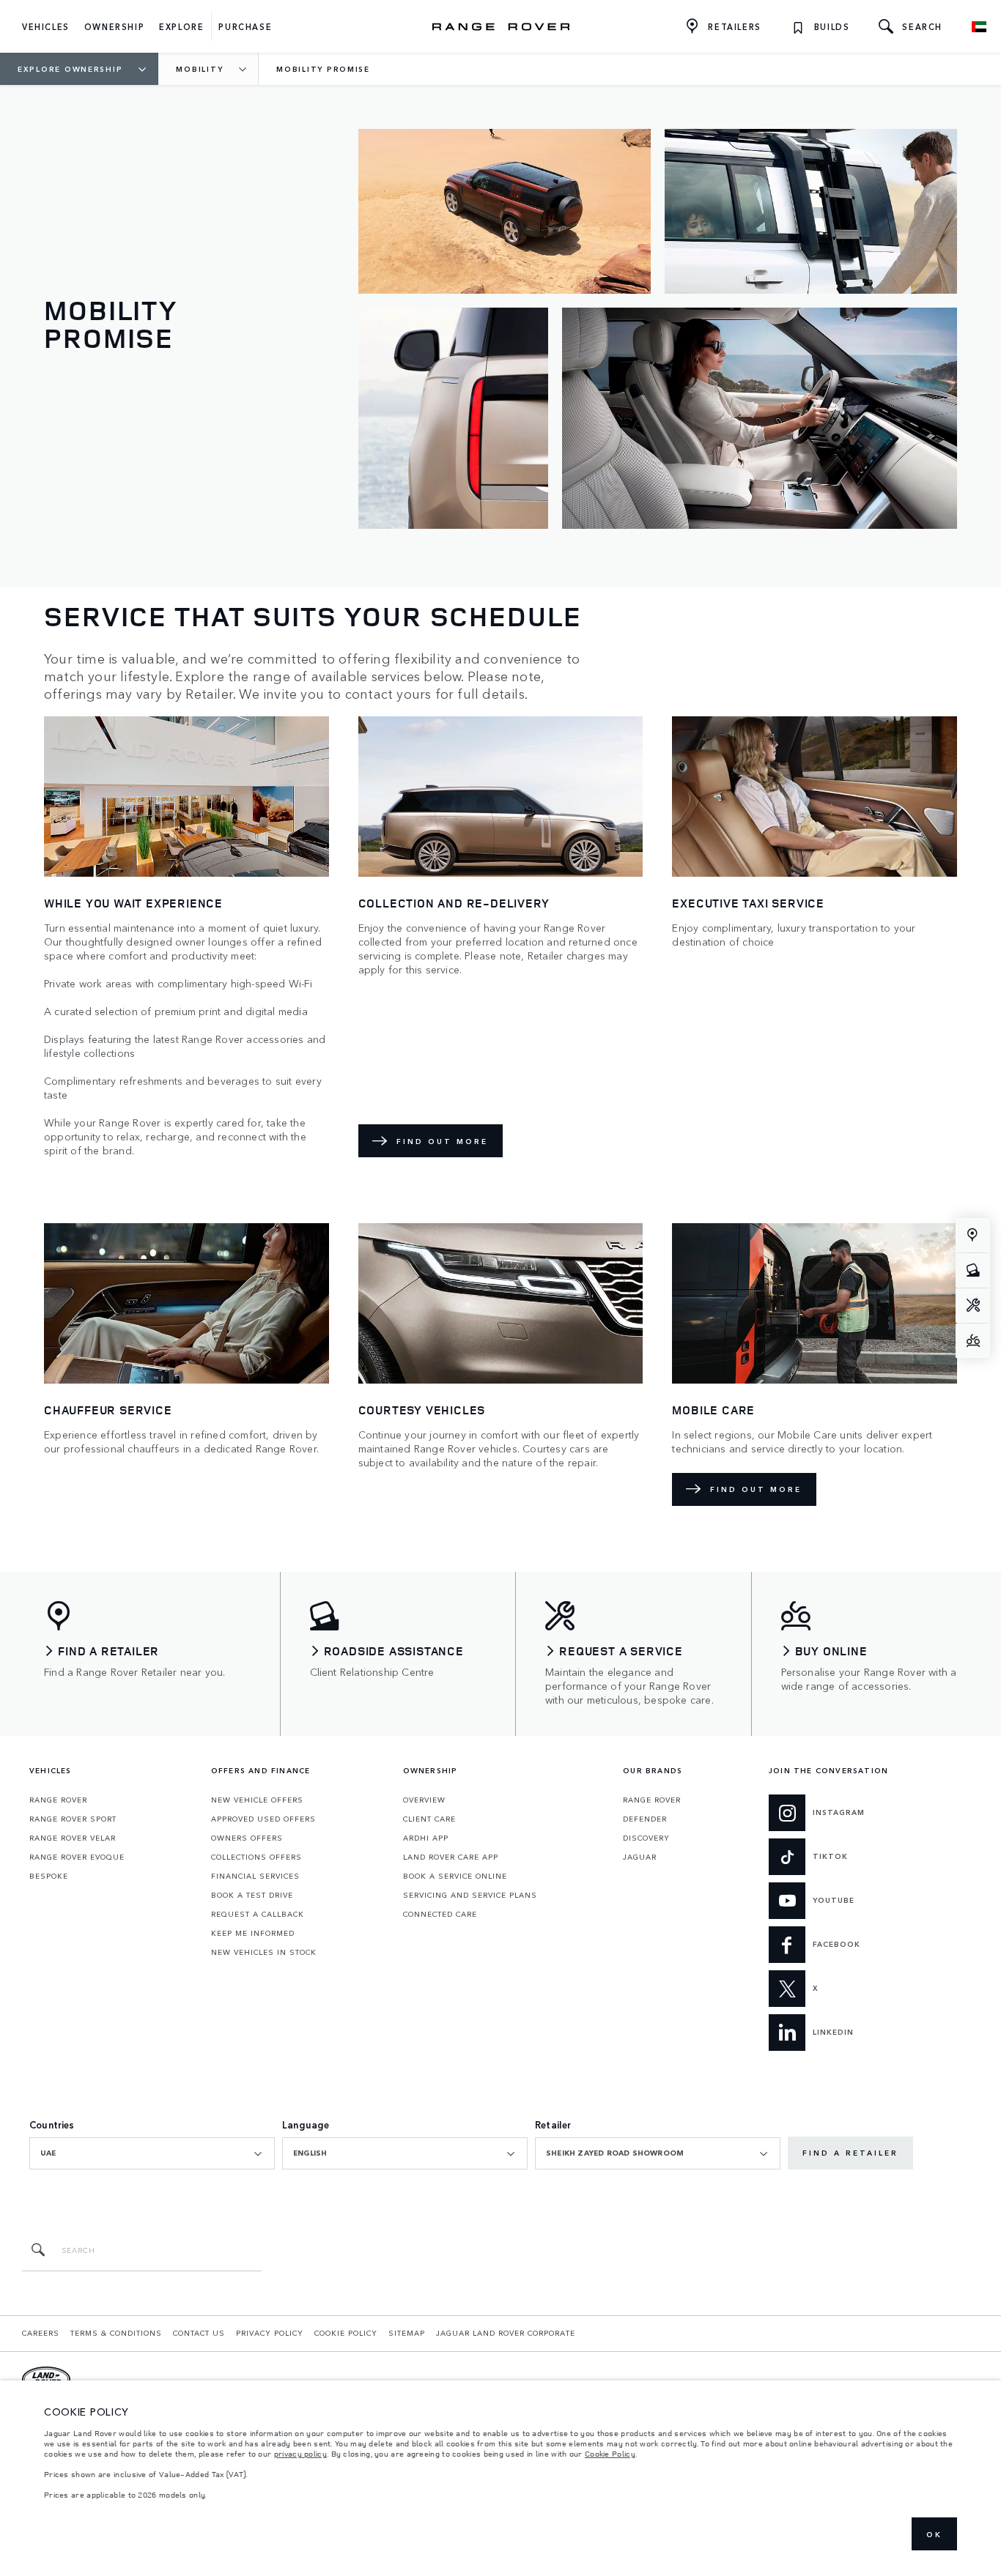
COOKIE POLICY (346, 2333)
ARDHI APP (426, 1838)
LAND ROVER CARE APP (451, 1857)
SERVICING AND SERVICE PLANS (470, 1895)
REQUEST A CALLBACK (258, 1914)
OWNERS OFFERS (247, 1838)
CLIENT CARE (429, 1819)
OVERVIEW (424, 1800)
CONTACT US (199, 2333)
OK (934, 2534)
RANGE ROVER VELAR (73, 1838)
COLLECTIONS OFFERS (256, 1857)
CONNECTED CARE (440, 1914)
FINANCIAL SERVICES (255, 1876)
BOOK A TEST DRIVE (252, 1895)
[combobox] (152, 2153)
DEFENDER (645, 1819)
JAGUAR (640, 1857)
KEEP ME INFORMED (253, 1933)
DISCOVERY (646, 1838)
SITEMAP (407, 2333)
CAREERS (41, 2333)
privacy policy (300, 2454)
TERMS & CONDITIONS (116, 2333)
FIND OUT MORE (442, 1141)
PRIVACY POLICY (270, 2333)
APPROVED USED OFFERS (263, 1819)
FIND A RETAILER (850, 2153)
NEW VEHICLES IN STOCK (264, 1952)
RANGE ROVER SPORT (73, 1819)
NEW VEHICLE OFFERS (257, 1800)
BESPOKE (49, 1876)
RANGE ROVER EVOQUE (77, 1857)
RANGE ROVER (58, 1800)
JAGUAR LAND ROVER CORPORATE (506, 2333)
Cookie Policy (610, 2454)
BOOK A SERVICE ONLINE (455, 1876)
